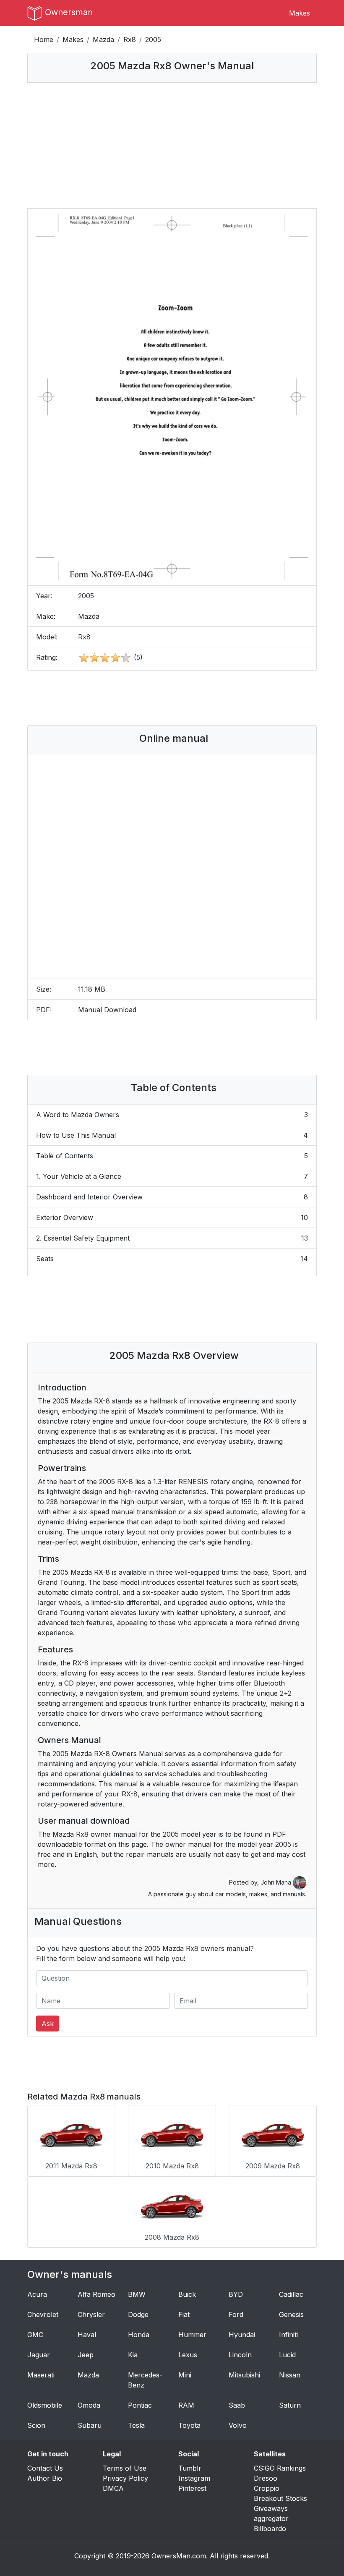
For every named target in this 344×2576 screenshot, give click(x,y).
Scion (36, 2425)
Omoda (89, 2405)
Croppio (267, 2488)
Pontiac (140, 2405)
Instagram (194, 2478)
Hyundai (242, 2335)
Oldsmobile (45, 2405)
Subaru (90, 2425)
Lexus (188, 2355)
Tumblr (190, 2468)
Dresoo (266, 2478)
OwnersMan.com (179, 2556)
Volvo (238, 2425)
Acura (37, 2294)
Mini (185, 2375)
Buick (187, 2294)
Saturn (290, 2405)
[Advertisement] (172, 145)
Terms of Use (125, 2468)
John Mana (277, 1882)
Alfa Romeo (96, 2294)
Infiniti (288, 2335)
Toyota (189, 2425)
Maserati (41, 2375)
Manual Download (107, 1010)
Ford (236, 2314)
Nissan (290, 2375)
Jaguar (39, 2355)
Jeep (86, 2355)
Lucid (287, 2355)
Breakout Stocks (280, 2498)
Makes (300, 13)
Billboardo (270, 2529)
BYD (236, 2294)
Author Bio (45, 2478)
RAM (186, 2405)
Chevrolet (43, 2314)
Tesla (136, 2425)
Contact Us (45, 2468)
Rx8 (130, 39)
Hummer (192, 2335)
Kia (133, 2355)
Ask (48, 2024)
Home (44, 39)
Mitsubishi (244, 2375)
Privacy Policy (125, 2478)
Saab (237, 2405)
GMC (35, 2335)
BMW (137, 2294)
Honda (139, 2335)
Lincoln (240, 2355)
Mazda (103, 39)
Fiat (184, 2314)
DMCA (113, 2488)
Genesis (291, 2314)
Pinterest (192, 2488)
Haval (87, 2335)
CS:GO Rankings (280, 2468)
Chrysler (91, 2314)
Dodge (138, 2314)
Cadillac (291, 2294)
